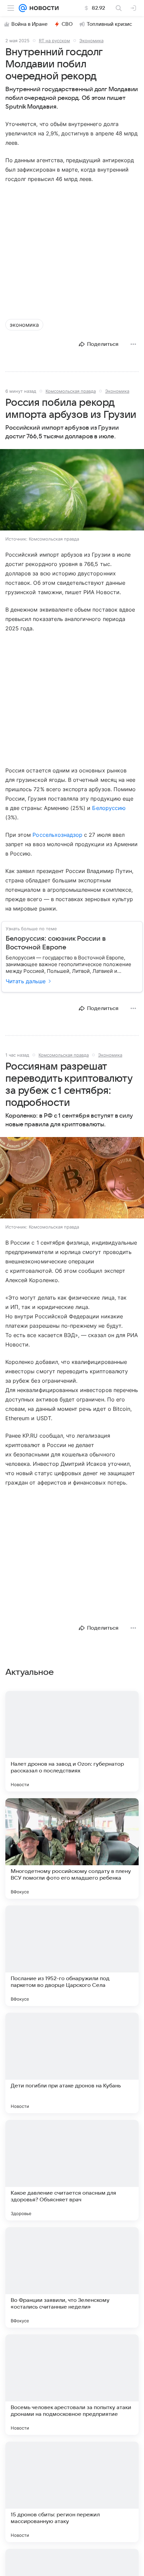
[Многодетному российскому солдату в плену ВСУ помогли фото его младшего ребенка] (72, 1848)
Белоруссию (109, 808)
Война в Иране (29, 24)
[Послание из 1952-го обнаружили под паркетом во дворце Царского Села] (72, 1956)
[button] (72, 490)
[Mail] (23, 8)
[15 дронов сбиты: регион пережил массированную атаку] (72, 2492)
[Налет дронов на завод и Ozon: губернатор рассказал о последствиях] (72, 1741)
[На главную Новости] (43, 8)
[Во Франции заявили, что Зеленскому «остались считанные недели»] (72, 2277)
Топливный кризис (110, 24)
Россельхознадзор (57, 835)
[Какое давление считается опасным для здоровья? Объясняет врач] (72, 2170)
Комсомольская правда (71, 391)
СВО (67, 24)
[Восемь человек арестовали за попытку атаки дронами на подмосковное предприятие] (72, 2385)
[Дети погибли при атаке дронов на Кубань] (72, 2063)
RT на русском (54, 41)
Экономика (91, 41)
